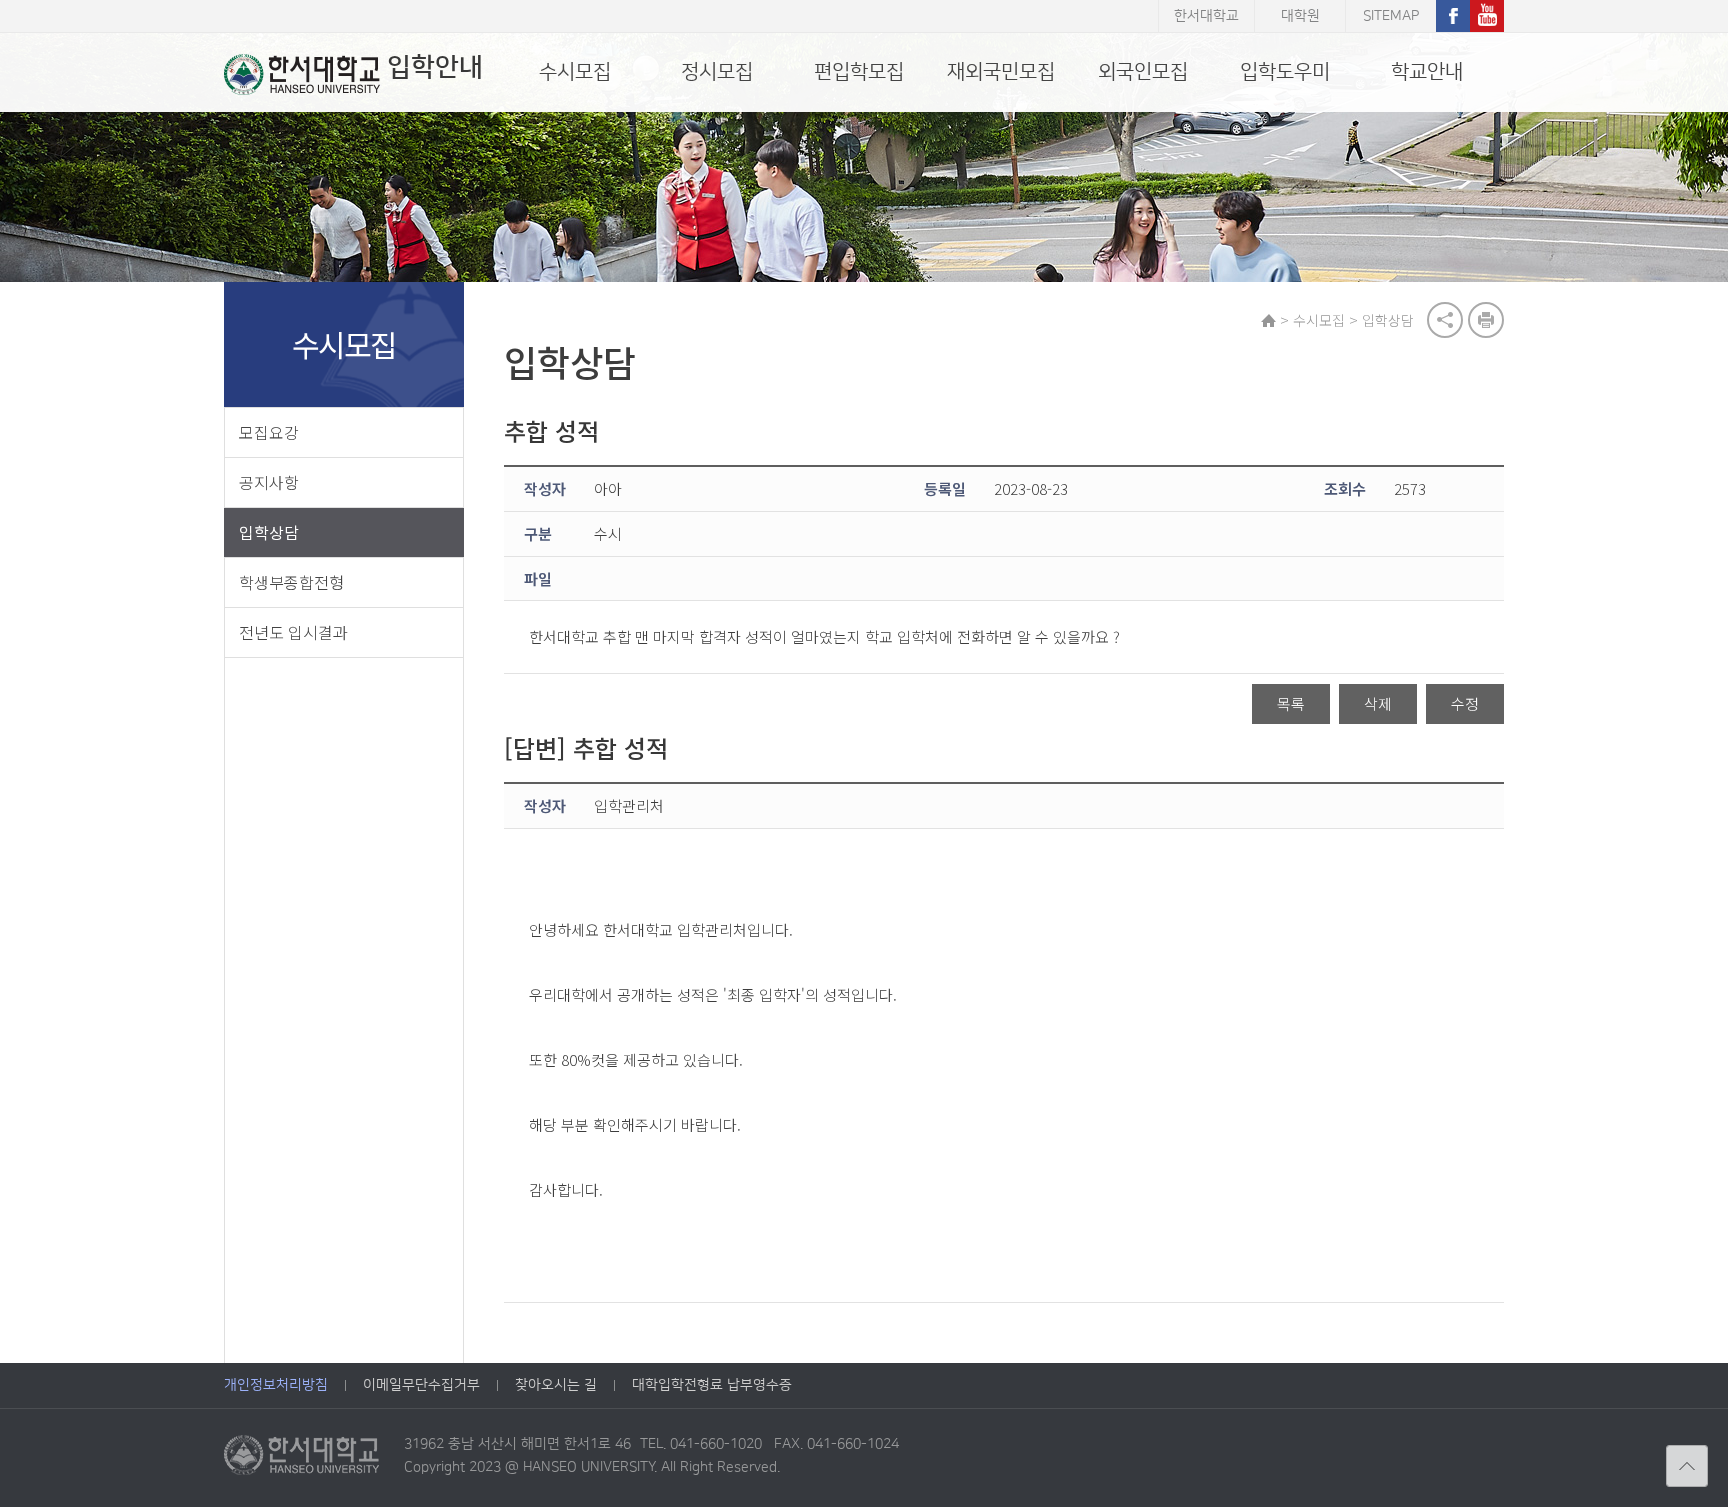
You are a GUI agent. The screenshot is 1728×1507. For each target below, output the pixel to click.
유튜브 (1487, 16)
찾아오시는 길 (556, 1385)
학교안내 (1427, 72)
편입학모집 (859, 72)
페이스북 (1453, 16)
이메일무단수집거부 (421, 1385)
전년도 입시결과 (293, 632)
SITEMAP (1391, 16)
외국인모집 (1143, 72)
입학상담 (269, 532)
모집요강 (269, 432)
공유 (1445, 320)
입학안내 (435, 67)
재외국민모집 (1001, 72)
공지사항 (269, 482)
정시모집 (717, 72)
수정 (1465, 703)
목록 (1291, 703)
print (1486, 320)
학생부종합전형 (291, 582)
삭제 (1378, 703)
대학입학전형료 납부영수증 (712, 1385)
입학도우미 (1285, 72)
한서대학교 (1206, 16)
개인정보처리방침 (276, 1385)
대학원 (1300, 16)
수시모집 (575, 72)
